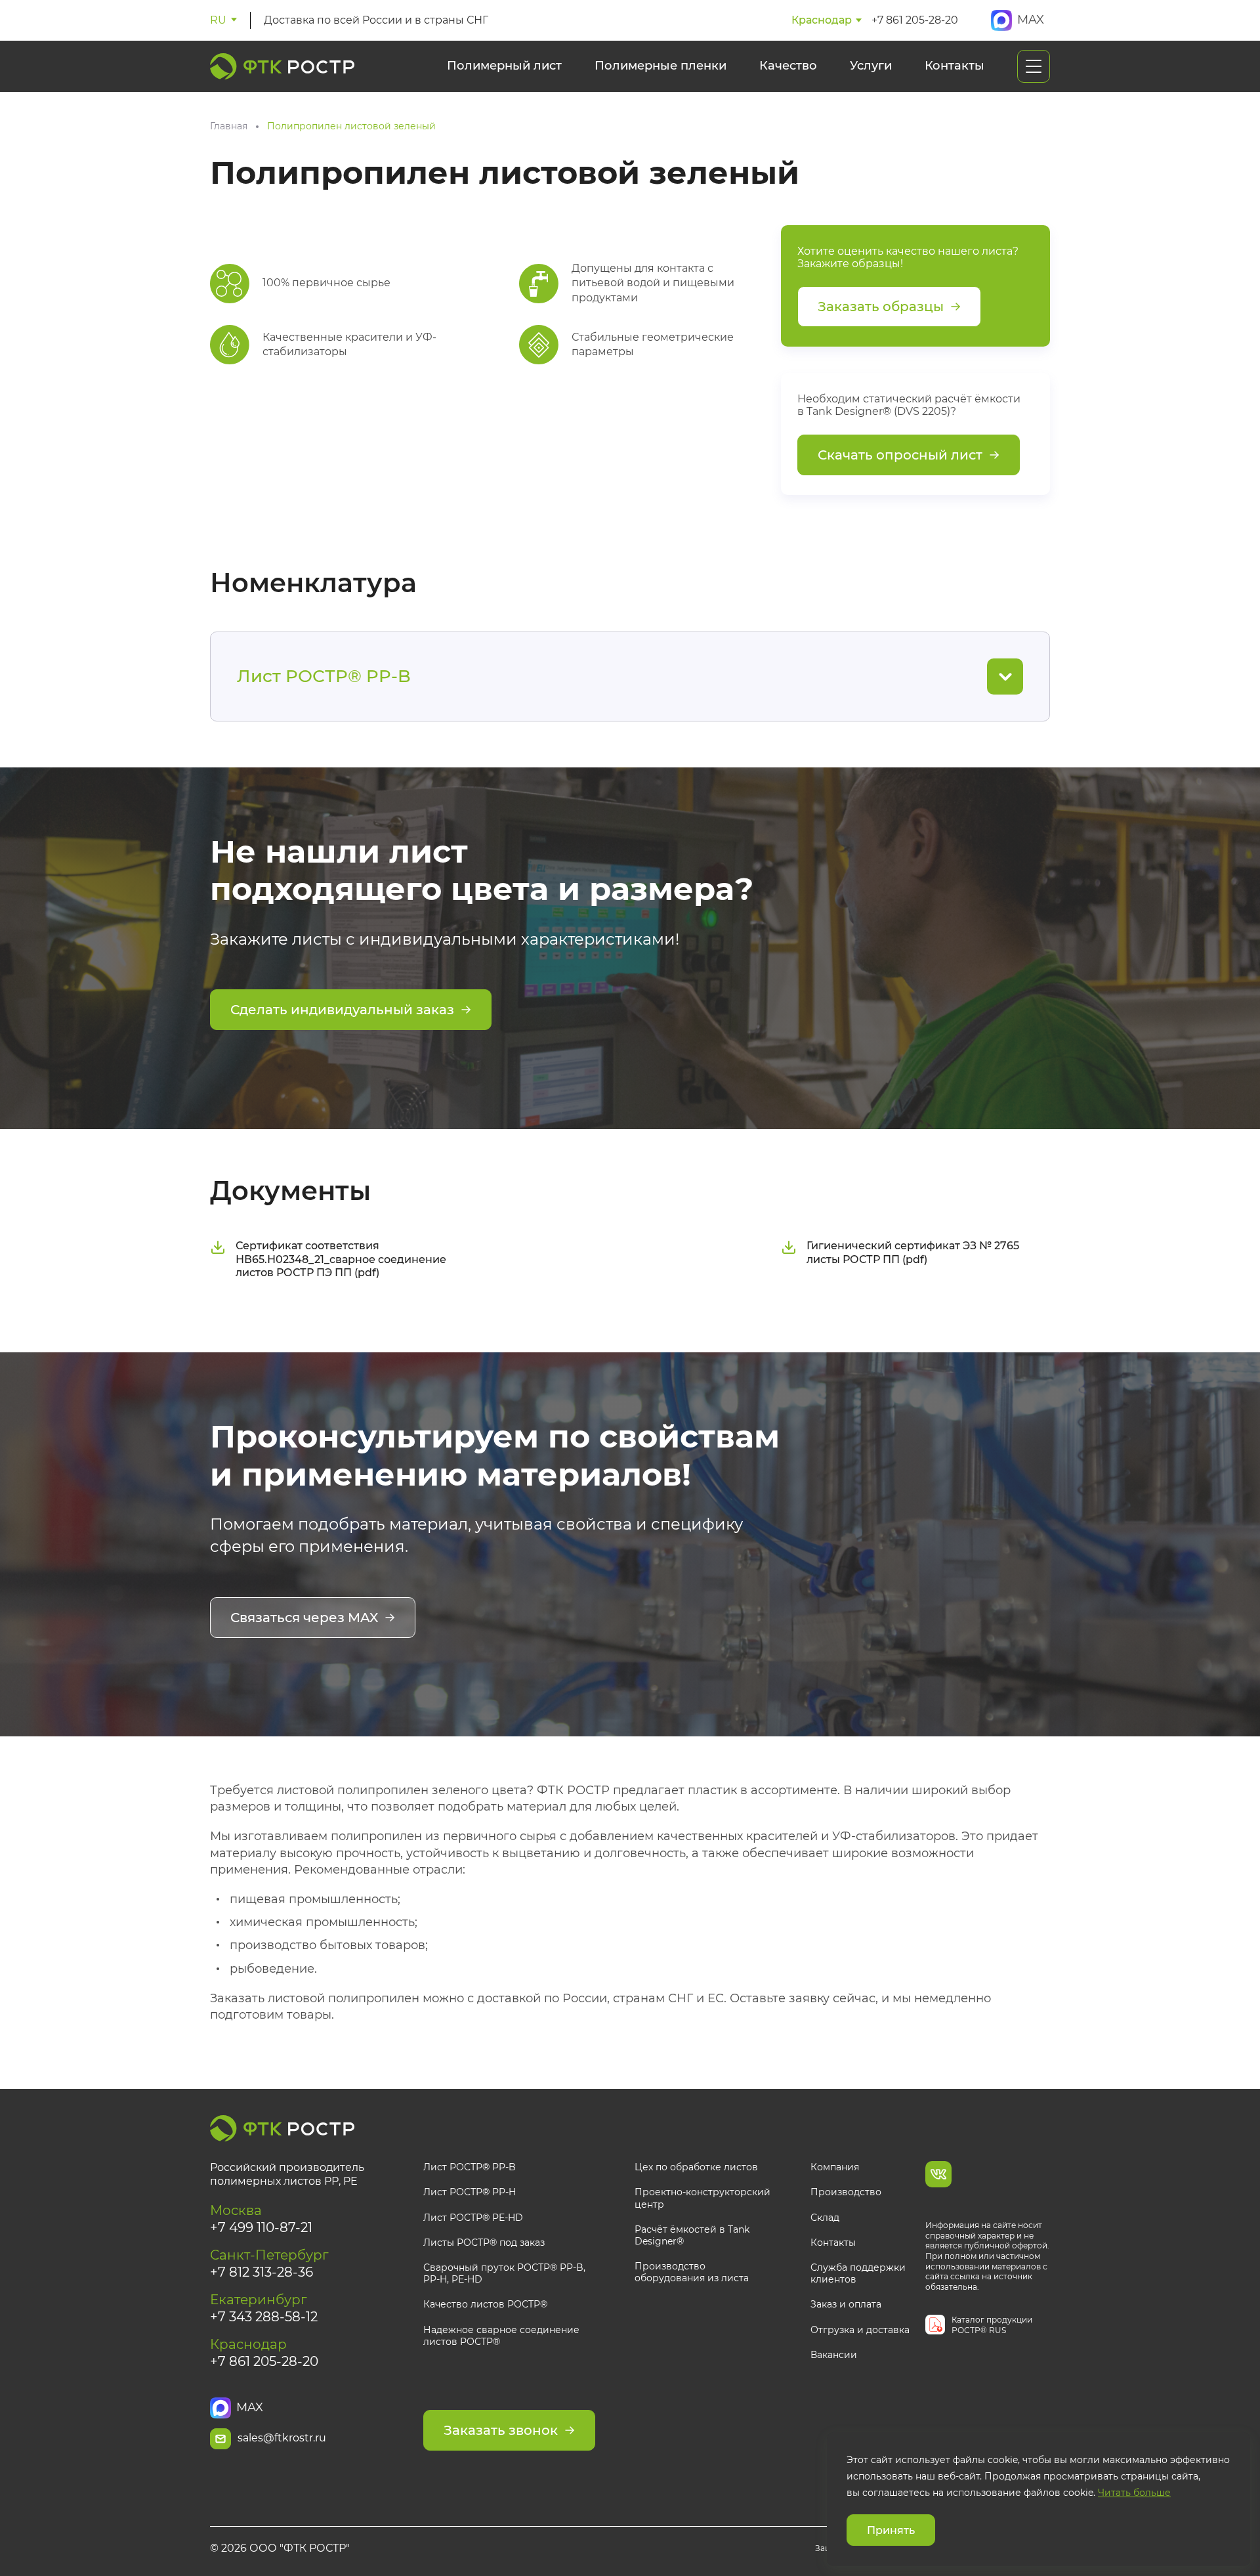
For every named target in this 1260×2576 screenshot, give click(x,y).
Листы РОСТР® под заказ (484, 2243)
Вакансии (834, 2355)
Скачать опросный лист (900, 455)
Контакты (955, 66)
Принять (891, 2530)
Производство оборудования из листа (692, 2272)
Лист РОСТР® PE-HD (473, 2218)
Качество (788, 66)
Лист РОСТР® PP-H (470, 2192)
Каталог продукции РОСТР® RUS (992, 2325)
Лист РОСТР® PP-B (470, 2167)
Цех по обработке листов (696, 2167)
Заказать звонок (501, 2430)
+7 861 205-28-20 (915, 20)
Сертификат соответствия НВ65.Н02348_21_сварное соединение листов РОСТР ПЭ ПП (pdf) (341, 1259)
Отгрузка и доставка (860, 2330)
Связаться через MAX (304, 1618)
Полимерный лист (504, 66)
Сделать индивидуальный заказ (342, 1010)
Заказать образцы (881, 307)
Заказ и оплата (846, 2304)
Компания (835, 2167)
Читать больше (1134, 2493)
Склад (825, 2218)
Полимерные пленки (661, 66)
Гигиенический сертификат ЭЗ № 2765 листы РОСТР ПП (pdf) (913, 1253)
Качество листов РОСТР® (485, 2304)
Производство (846, 2192)
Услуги (871, 66)
